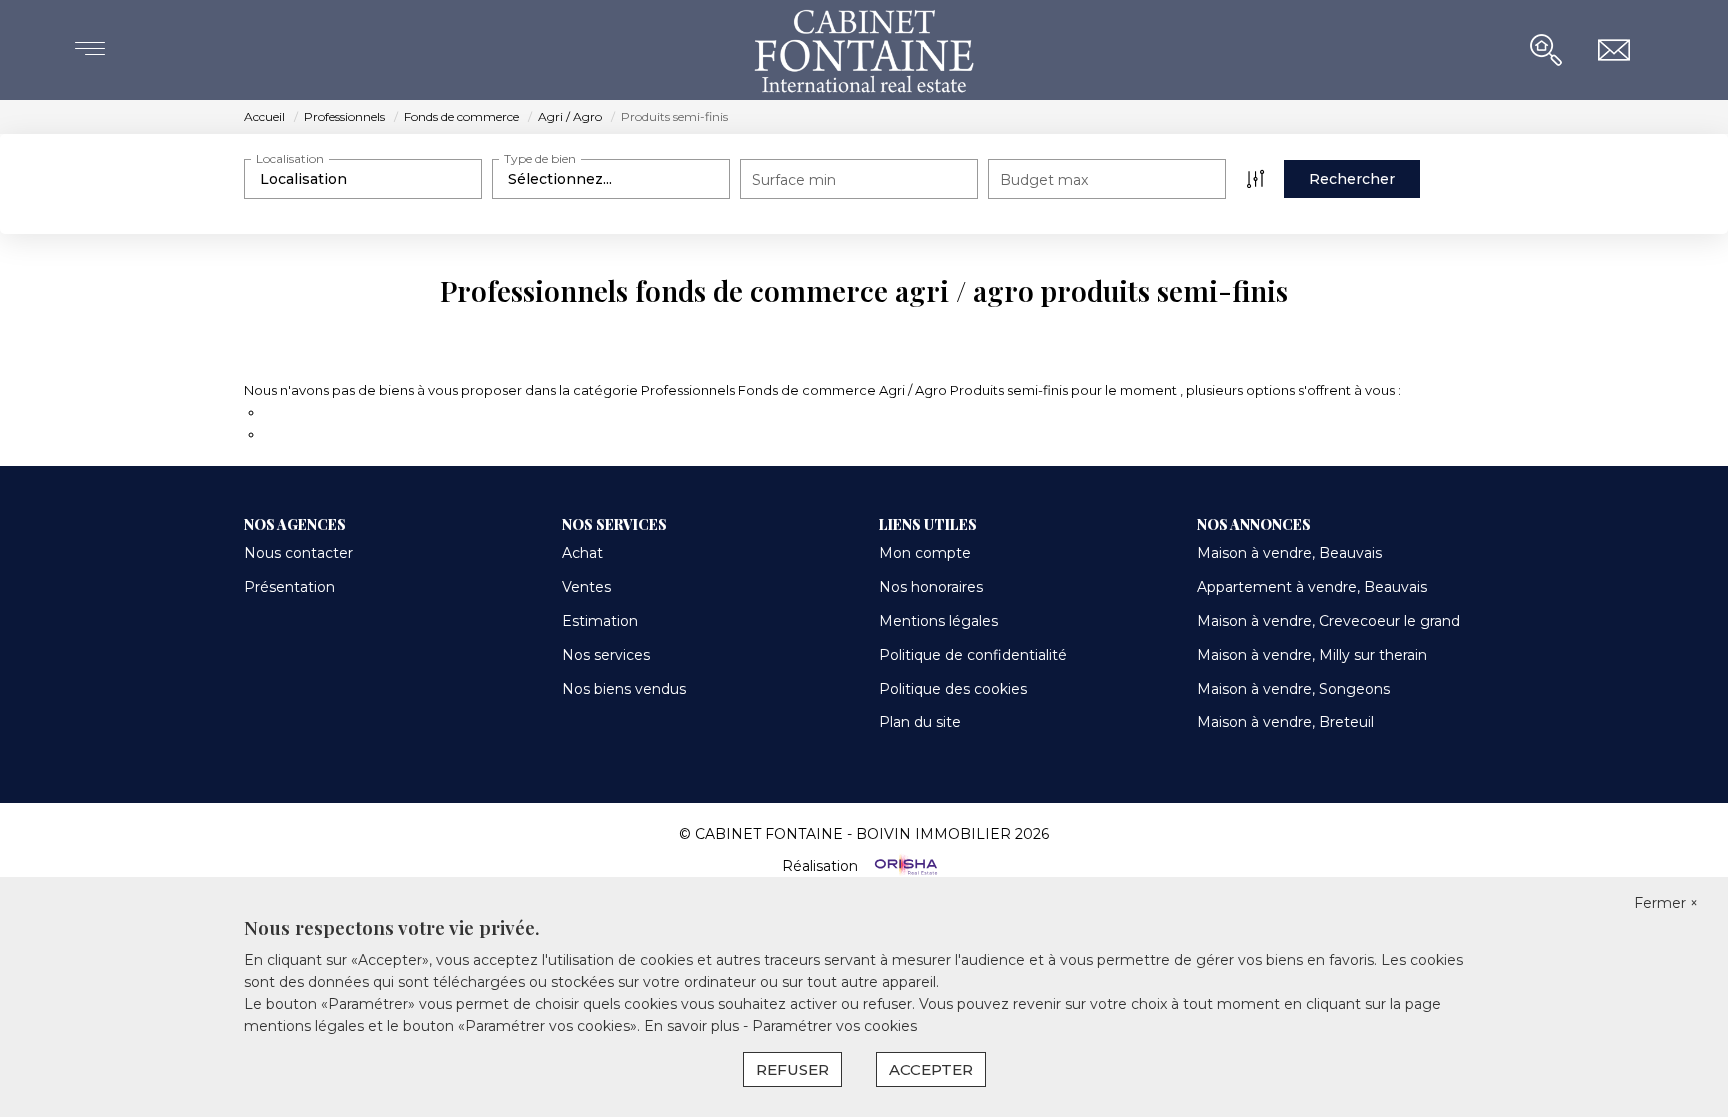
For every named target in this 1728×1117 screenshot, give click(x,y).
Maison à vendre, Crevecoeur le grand (1328, 621)
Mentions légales (938, 621)
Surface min (794, 180)
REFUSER (792, 1069)
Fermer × (1666, 903)
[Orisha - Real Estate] (904, 866)
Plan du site (920, 722)
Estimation (600, 621)
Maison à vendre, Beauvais (1289, 553)
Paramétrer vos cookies (834, 1026)
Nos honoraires (931, 587)
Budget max (1044, 180)
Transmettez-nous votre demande (375, 434)
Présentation (289, 587)
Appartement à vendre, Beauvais (1312, 587)
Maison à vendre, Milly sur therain (1312, 655)
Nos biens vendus (624, 689)
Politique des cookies (953, 689)
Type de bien (540, 158)
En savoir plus (693, 1026)
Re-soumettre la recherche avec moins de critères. (430, 412)
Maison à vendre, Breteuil (1285, 722)
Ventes (586, 587)
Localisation (290, 158)
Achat (582, 553)
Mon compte (925, 553)
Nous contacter (298, 553)
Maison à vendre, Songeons (1293, 689)
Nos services (606, 655)
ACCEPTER (931, 1069)
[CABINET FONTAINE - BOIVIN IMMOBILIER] (864, 50)
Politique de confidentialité (973, 655)
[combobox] (363, 179)
